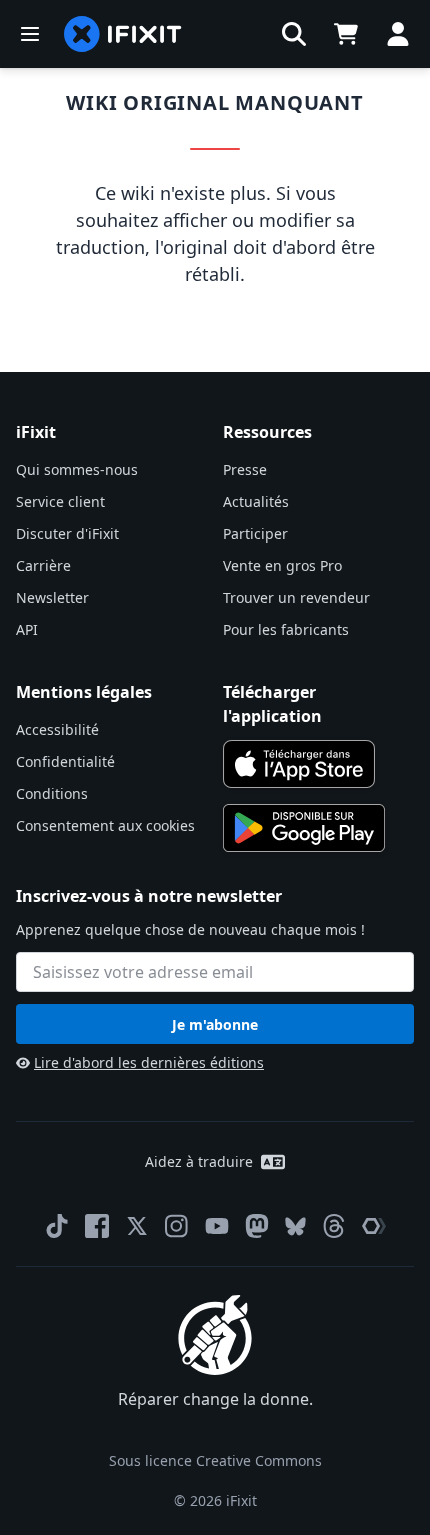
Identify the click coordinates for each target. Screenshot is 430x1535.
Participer (255, 533)
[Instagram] (177, 1226)
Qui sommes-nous (77, 469)
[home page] (123, 34)
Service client (60, 501)
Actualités (256, 501)
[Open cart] (346, 34)
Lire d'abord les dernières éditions (149, 1062)
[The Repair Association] (374, 1226)
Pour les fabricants (286, 629)
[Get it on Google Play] (304, 828)
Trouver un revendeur (296, 597)
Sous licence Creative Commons (215, 1460)
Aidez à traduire (199, 1161)
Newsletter (52, 597)
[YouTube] (217, 1226)
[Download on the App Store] (299, 764)
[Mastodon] (257, 1226)
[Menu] (30, 34)
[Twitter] (137, 1226)
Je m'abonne (215, 1024)
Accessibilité (57, 729)
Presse (245, 469)
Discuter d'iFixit (67, 533)
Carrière (43, 565)
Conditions (52, 793)
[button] (294, 34)
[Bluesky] (295, 1226)
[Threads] (334, 1226)
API (27, 629)
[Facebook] (97, 1226)
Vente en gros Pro (282, 565)
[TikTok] (57, 1226)
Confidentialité (65, 761)
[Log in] (398, 34)
